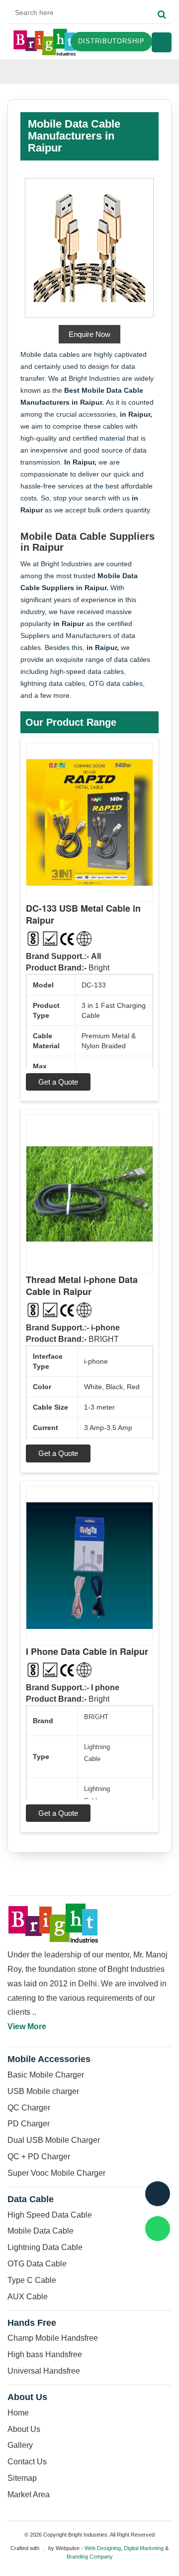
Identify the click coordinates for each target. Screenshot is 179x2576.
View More (27, 2026)
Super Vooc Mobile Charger (56, 2173)
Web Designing (103, 2548)
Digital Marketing (144, 2548)
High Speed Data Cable (50, 2215)
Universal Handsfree (44, 2371)
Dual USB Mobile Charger (54, 2140)
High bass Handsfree (45, 2354)
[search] (162, 15)
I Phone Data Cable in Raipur (87, 1651)
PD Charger (29, 2124)
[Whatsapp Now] (158, 2229)
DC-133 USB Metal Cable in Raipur (83, 914)
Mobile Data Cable (41, 2231)
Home (18, 2413)
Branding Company (90, 2557)
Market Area (29, 2495)
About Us (24, 2429)
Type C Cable (32, 2280)
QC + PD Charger (39, 2157)
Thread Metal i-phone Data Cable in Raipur (82, 1286)
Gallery (20, 2445)
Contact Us (27, 2462)
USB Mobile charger (43, 2091)
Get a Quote (58, 1082)
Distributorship (111, 41)
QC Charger (29, 2108)
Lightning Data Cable (45, 2247)
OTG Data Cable (37, 2264)
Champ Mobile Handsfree (53, 2338)
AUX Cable (28, 2297)
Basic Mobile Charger (46, 2075)
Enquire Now (89, 334)
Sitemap (22, 2478)
